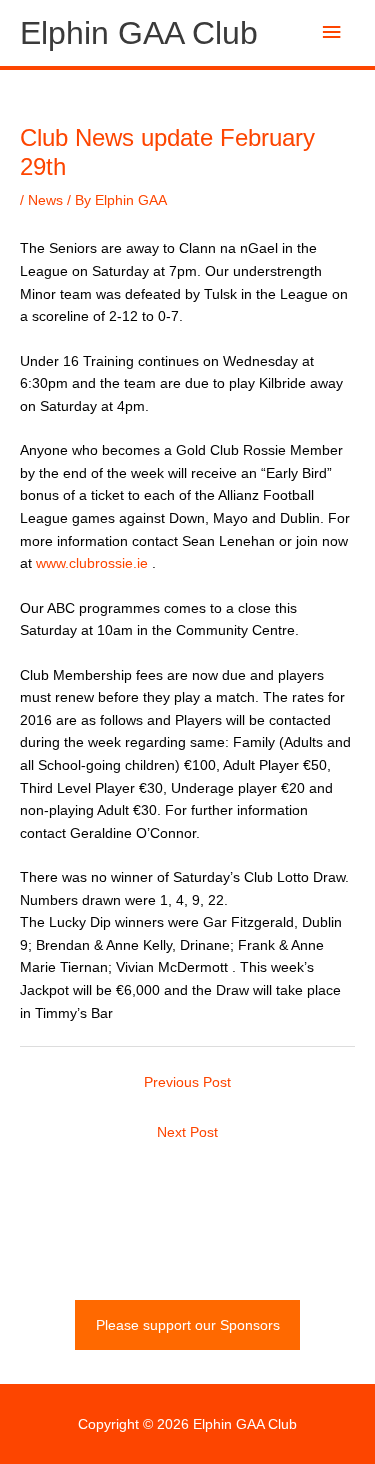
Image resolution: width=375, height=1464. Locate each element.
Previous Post (187, 1082)
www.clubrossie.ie (92, 563)
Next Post (187, 1132)
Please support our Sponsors (188, 1325)
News (45, 200)
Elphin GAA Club (139, 33)
